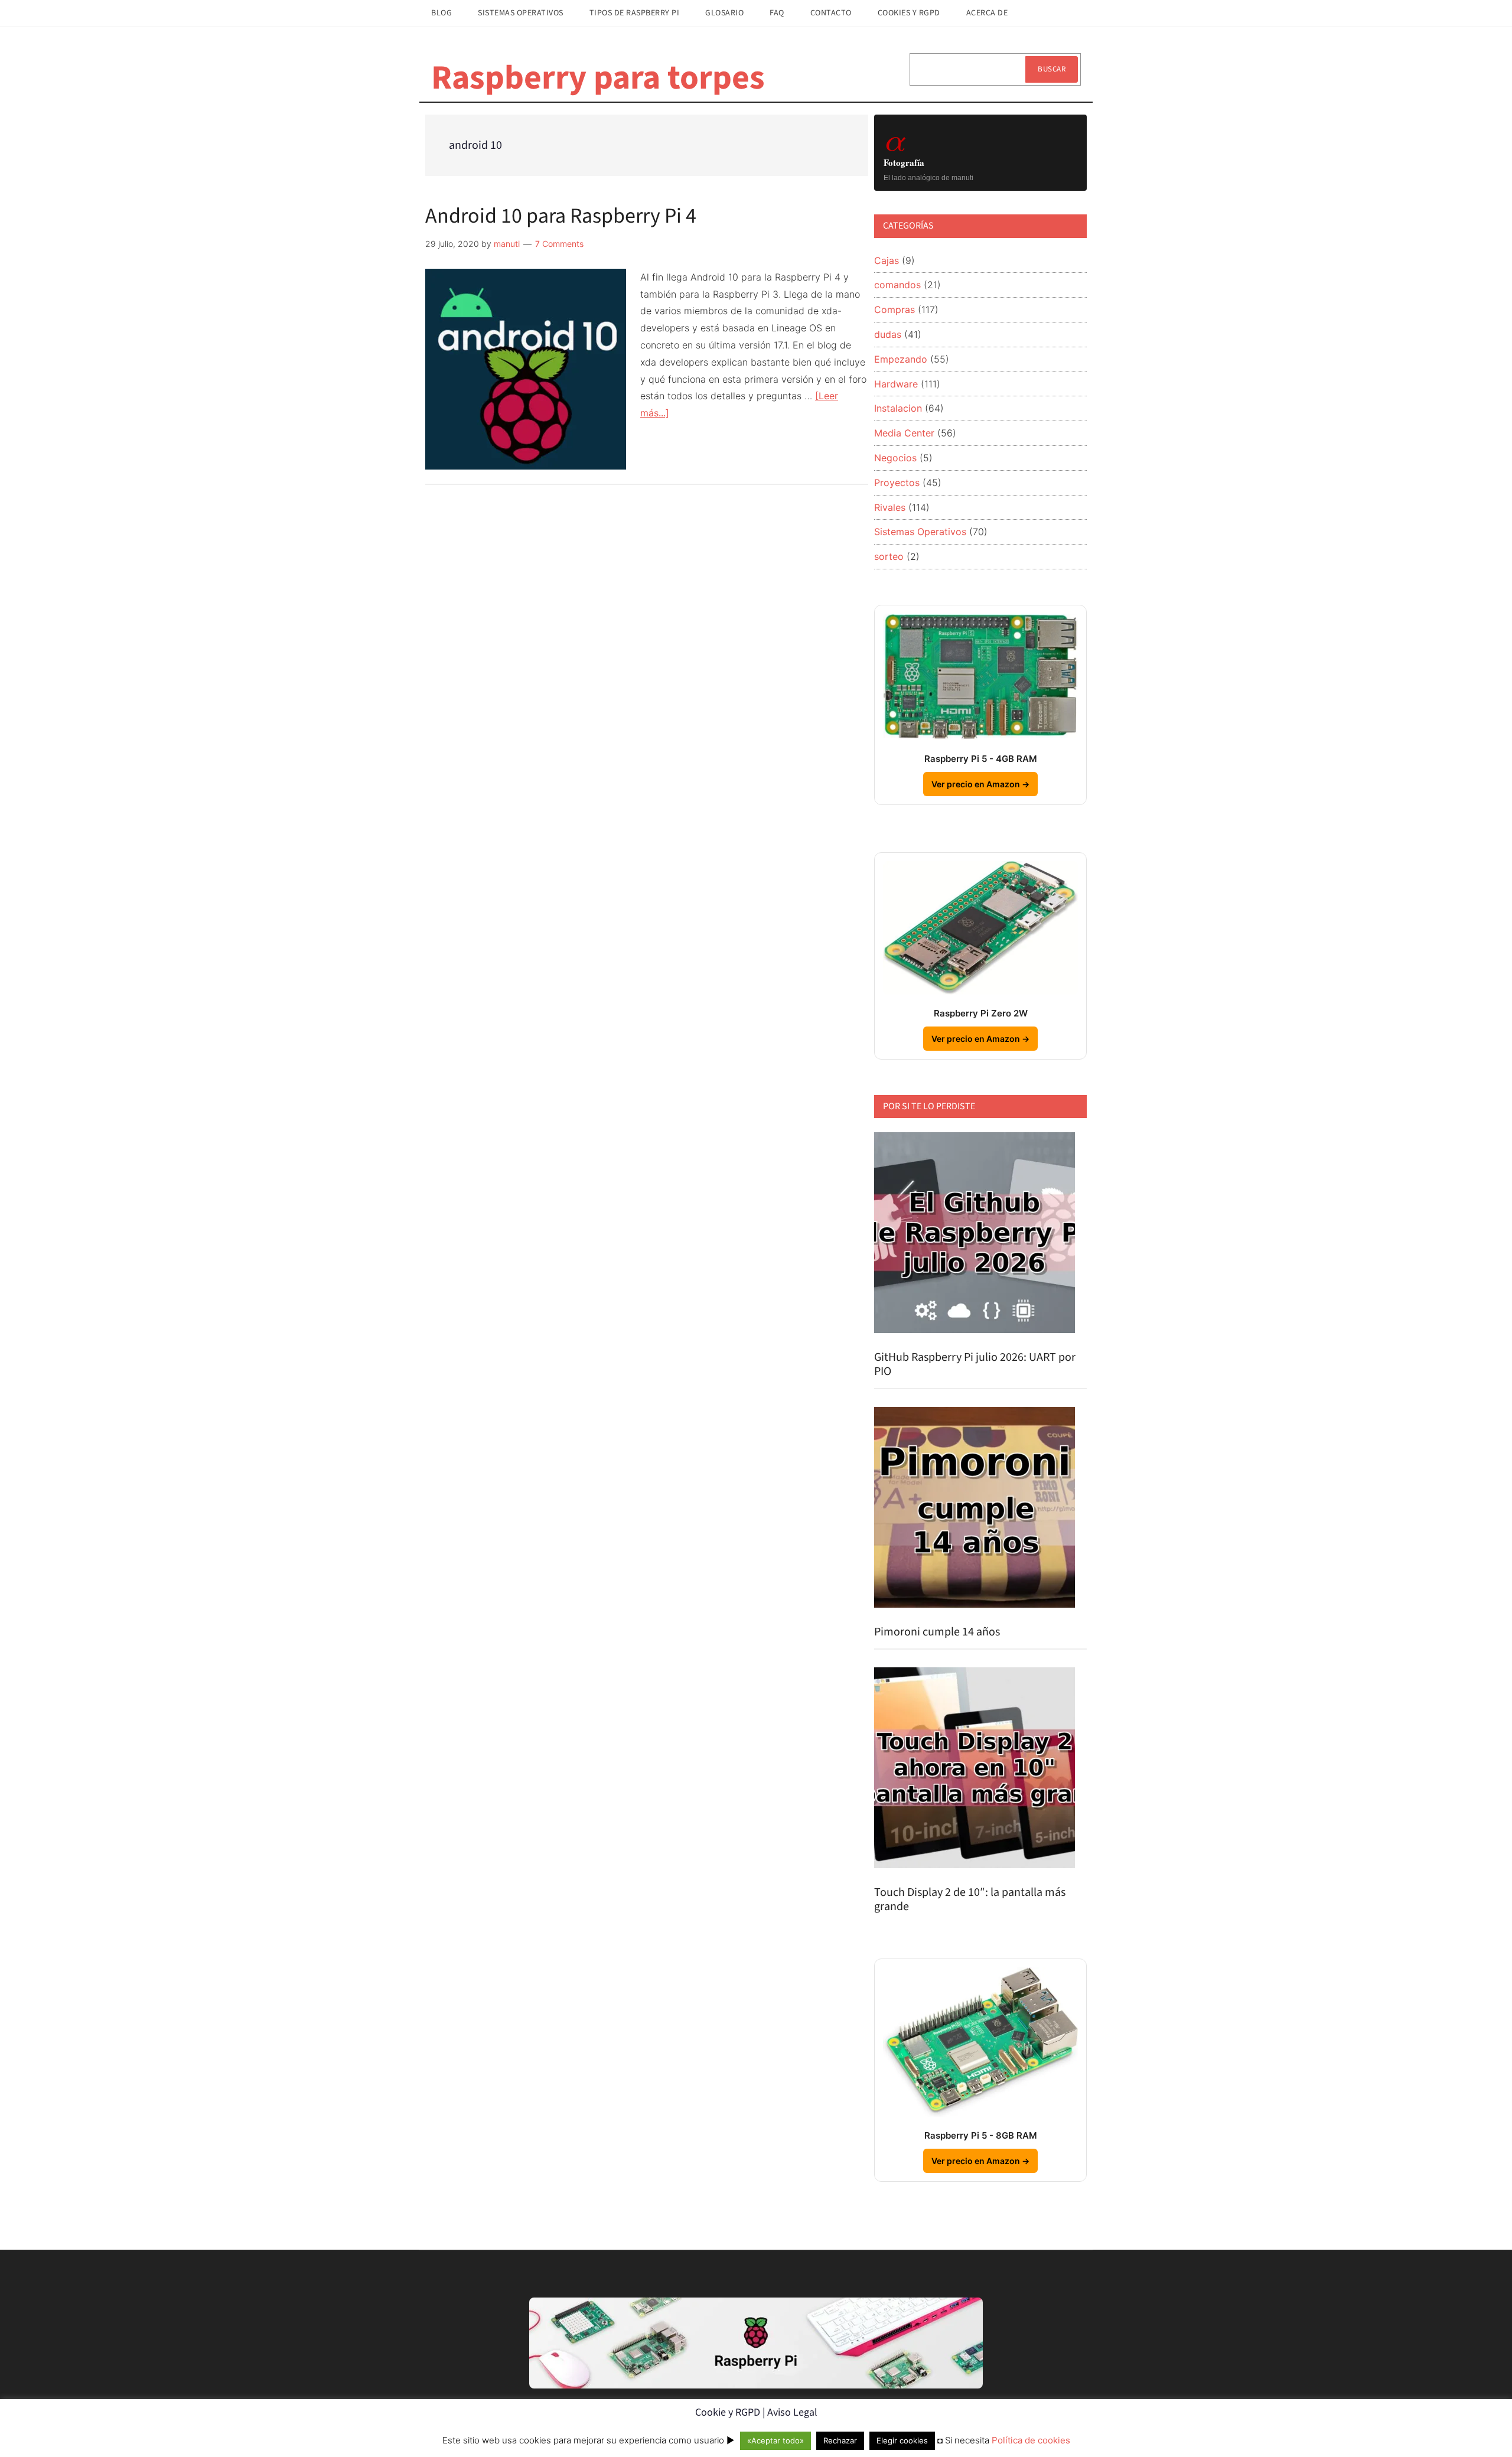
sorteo (889, 556)
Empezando (901, 359)
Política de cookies (1031, 2440)
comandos (897, 285)
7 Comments (559, 244)
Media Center (904, 433)
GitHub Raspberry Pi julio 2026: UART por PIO (975, 1364)
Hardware (896, 384)
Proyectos (897, 483)
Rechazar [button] (840, 2440)
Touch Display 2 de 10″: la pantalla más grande (970, 1899)
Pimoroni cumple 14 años (937, 1632)
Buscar (1052, 69)
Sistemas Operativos (920, 532)
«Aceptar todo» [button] (775, 2440)
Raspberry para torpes (598, 78)
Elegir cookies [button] (902, 2440)
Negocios (895, 458)
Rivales (890, 507)
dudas (888, 334)
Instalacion (898, 408)
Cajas (887, 260)
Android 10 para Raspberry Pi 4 (561, 216)
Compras (895, 309)
